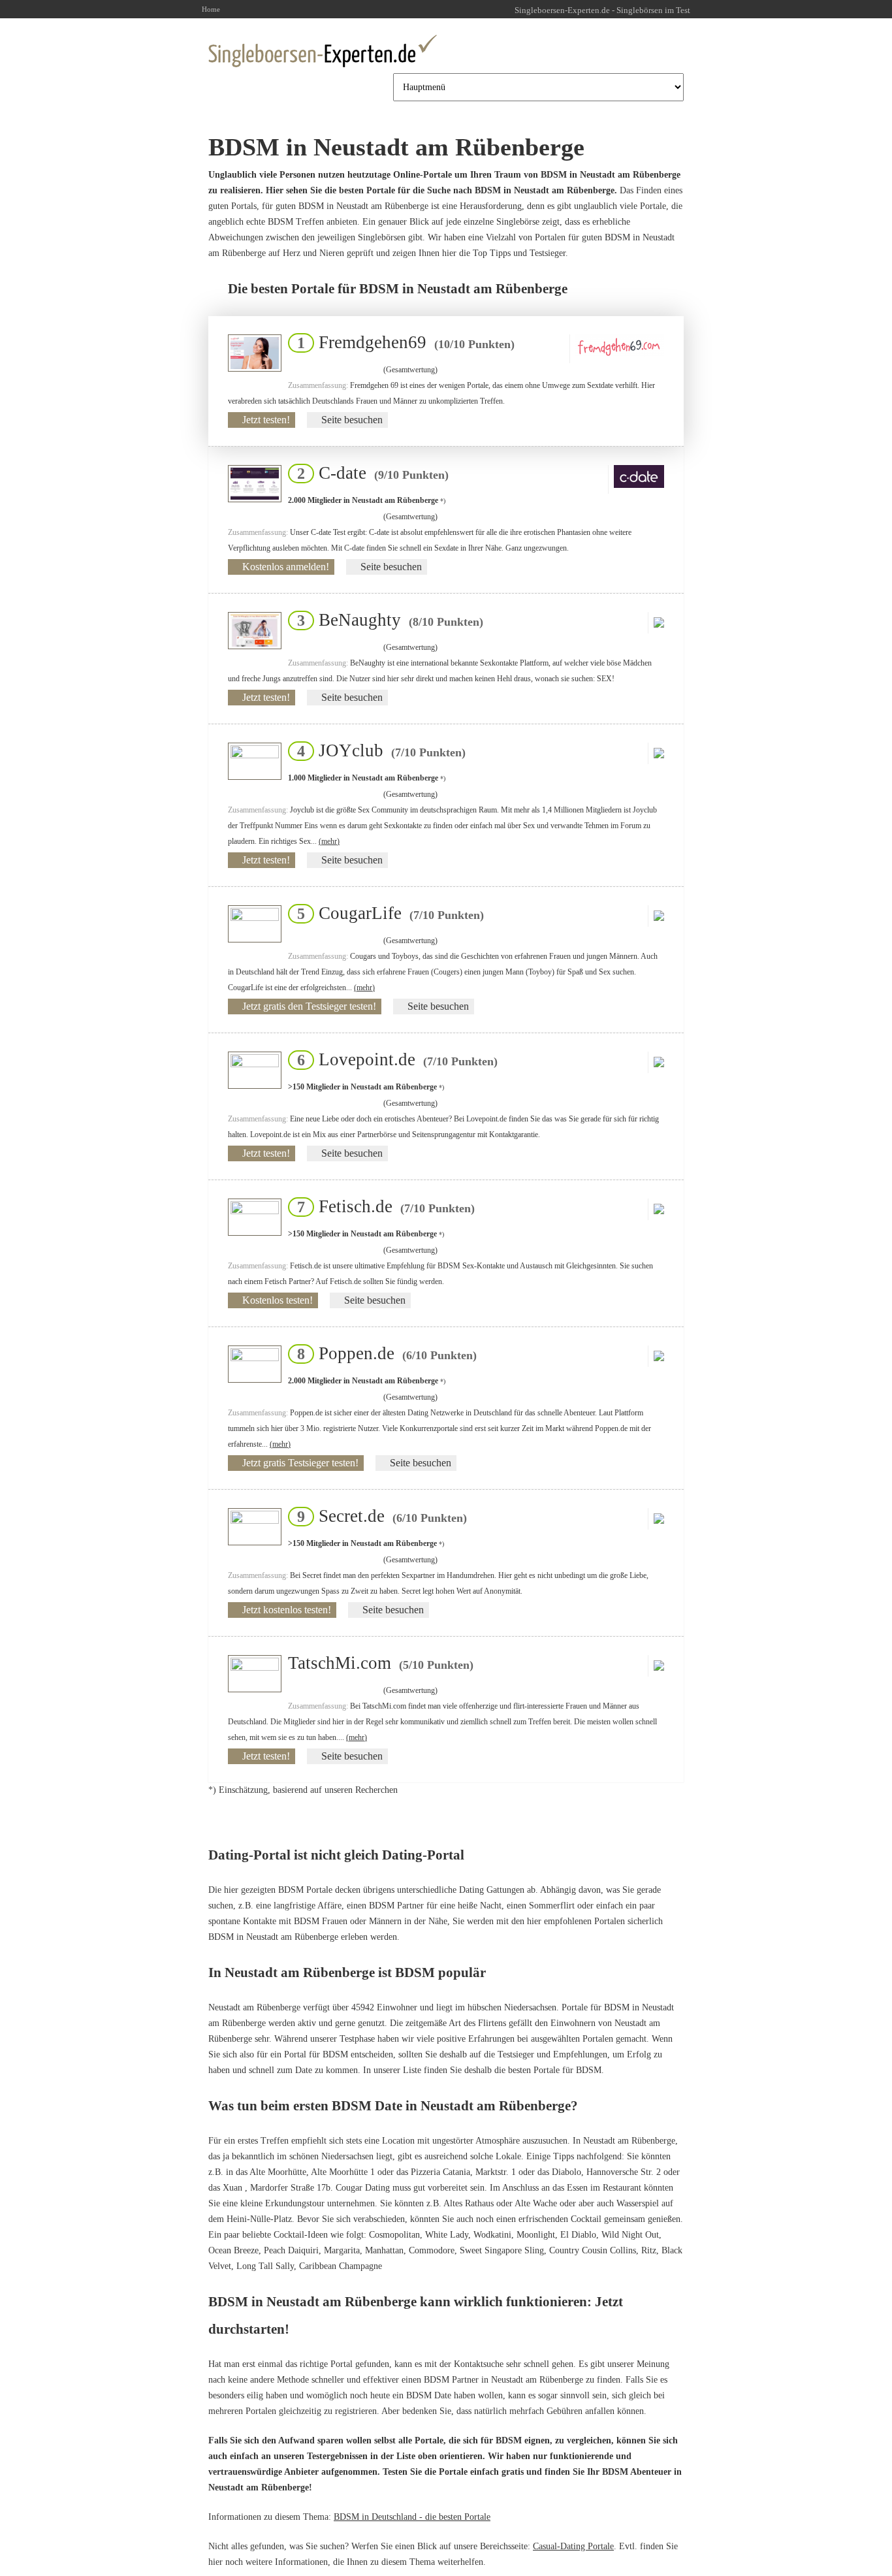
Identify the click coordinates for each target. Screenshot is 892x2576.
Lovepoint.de (393, 1059)
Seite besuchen (352, 420)
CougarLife (387, 913)
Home (211, 9)
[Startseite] (323, 51)
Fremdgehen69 (402, 342)
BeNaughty (386, 620)
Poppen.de (383, 1353)
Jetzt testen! (266, 420)
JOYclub (377, 750)
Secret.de (378, 1516)
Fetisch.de (382, 1206)
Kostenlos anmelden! (286, 567)
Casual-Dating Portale (573, 2546)
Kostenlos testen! (278, 1300)
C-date (369, 473)
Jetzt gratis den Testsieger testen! (309, 1006)
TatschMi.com (381, 1663)
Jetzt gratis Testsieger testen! (300, 1463)
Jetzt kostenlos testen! (287, 1610)
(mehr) (329, 841)
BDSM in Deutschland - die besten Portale (412, 2517)
